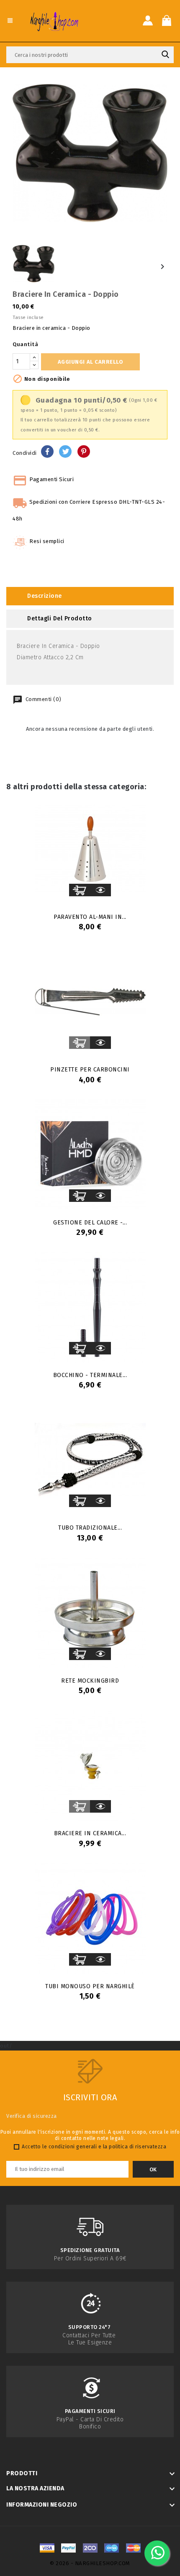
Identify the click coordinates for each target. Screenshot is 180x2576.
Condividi (47, 451)
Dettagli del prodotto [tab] (60, 618)
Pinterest (84, 451)
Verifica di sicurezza (32, 2116)
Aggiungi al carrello (90, 362)
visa (47, 2548)
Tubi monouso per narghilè (90, 1986)
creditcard (133, 2548)
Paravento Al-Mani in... (90, 917)
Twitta (65, 451)
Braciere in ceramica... (90, 1833)
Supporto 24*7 (90, 2327)
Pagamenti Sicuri (90, 2411)
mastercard (112, 2548)
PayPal (69, 2548)
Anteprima (100, 890)
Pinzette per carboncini (90, 1070)
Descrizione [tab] (45, 596)
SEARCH (165, 55)
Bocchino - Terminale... (90, 1375)
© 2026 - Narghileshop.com (90, 2563)
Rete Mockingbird (90, 1681)
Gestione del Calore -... (90, 1223)
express (90, 2548)
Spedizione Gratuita (90, 2250)
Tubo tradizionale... (90, 1528)
